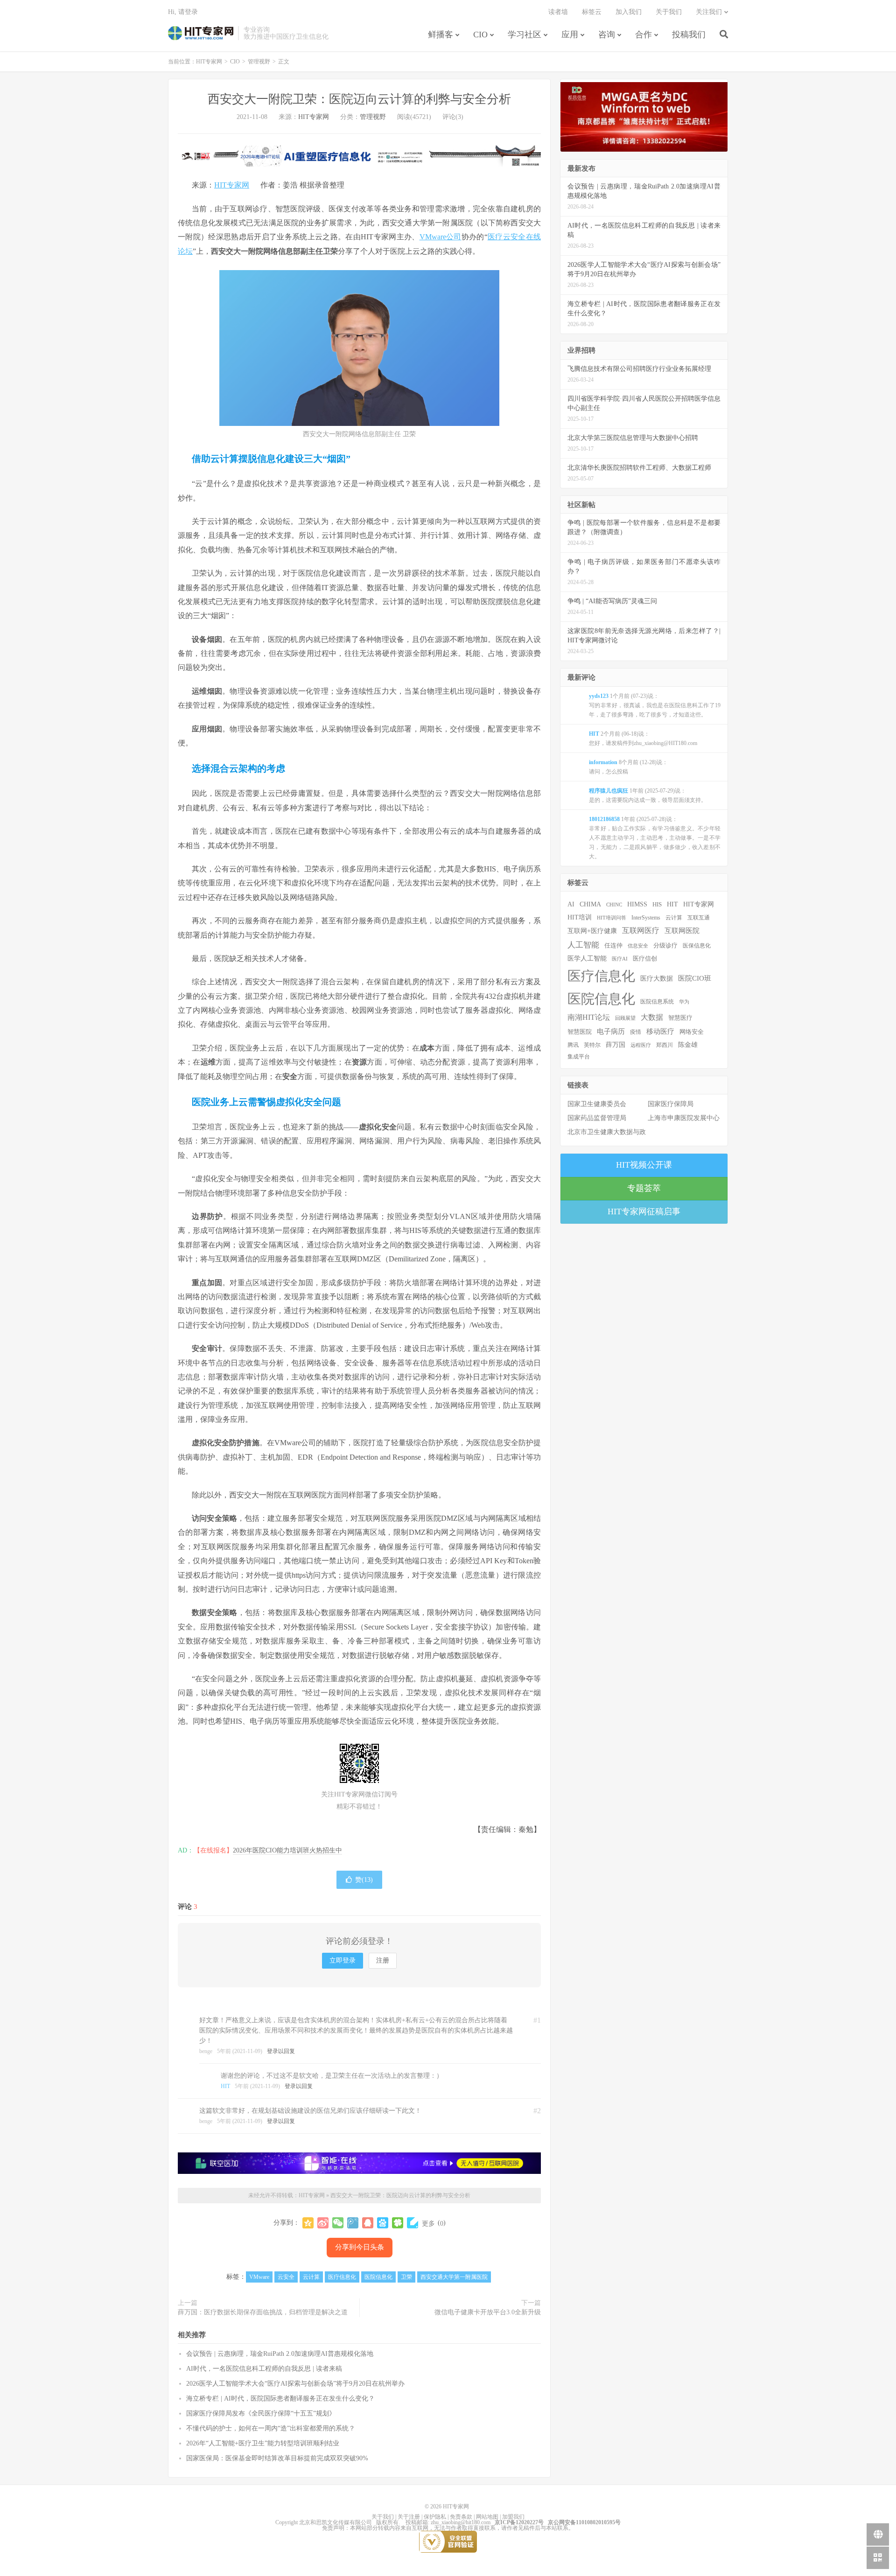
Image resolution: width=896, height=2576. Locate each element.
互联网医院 (682, 930)
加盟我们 (513, 2517)
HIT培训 (580, 917)
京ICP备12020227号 (519, 2522)
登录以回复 (281, 2051)
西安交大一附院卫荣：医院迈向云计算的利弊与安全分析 (359, 99)
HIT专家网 (201, 33)
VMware (259, 2277)
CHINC (614, 905)
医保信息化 (697, 946)
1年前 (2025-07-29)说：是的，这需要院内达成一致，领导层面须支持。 (648, 795)
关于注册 (409, 2517)
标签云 (592, 12)
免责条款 (461, 2517)
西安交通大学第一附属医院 (454, 2277)
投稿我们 (689, 35)
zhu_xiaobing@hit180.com (461, 2522)
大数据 (652, 1017)
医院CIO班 (695, 978)
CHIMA (590, 904)
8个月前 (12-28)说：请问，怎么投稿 (628, 767)
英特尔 (592, 1045)
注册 (383, 1960)
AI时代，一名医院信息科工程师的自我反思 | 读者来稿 (264, 2369)
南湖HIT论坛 (589, 1017)
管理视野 (259, 62)
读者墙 (558, 12)
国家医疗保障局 (671, 1104)
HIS (657, 905)
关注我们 (709, 12)
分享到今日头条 (360, 2247)
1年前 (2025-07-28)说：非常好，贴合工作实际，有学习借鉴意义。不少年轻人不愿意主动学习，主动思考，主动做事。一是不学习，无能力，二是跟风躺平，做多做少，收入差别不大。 (655, 838)
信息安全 (638, 946)
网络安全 (692, 1032)
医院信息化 (378, 2277)
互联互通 (699, 918)
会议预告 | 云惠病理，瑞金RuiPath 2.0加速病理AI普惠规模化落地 (280, 2354)
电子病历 (611, 1031)
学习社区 (525, 35)
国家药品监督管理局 (597, 1118)
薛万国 (616, 1044)
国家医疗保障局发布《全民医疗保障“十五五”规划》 (261, 2413)
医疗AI (620, 959)
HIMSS (637, 904)
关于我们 (669, 12)
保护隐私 (435, 2517)
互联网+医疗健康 (592, 931)
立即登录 (343, 1960)
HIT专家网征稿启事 (644, 1211)
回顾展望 (625, 1018)
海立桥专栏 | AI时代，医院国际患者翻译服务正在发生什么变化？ (280, 2398)
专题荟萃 (644, 1188)
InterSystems (646, 918)
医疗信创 (645, 959)
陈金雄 (688, 1045)
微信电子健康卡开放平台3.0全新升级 (488, 2312)
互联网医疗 (641, 930)
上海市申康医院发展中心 (684, 1118)
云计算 (311, 2277)
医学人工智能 (587, 958)
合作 (644, 35)
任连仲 (613, 946)
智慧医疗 (680, 1018)
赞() (364, 1880)
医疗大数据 (657, 978)
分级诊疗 (665, 946)
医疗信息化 (342, 2277)
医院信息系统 (657, 1002)
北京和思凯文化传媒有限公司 (336, 2522)
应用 (570, 35)
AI (571, 904)
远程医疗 (641, 1045)
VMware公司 (441, 237)
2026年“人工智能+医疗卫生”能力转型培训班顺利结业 (263, 2443)
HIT (225, 2086)
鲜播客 (441, 35)
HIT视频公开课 (644, 1165)
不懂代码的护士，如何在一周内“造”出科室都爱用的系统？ (271, 2428)
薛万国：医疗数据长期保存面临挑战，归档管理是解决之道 (263, 2312)
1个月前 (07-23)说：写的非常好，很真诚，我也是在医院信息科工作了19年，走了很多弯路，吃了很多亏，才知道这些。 (655, 705)
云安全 (286, 2277)
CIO (480, 35)
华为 (684, 1002)
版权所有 (387, 2522)
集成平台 (579, 1057)
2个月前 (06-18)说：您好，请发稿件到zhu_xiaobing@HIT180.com (643, 738)
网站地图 (487, 2517)
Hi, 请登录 (183, 12)
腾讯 (573, 1045)
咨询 (607, 35)
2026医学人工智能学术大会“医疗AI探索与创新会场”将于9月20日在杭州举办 (295, 2384)
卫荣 (406, 2277)
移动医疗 (660, 1031)
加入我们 (629, 12)
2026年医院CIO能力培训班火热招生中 (287, 1850)
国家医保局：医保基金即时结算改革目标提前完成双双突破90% (277, 2458)
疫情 (636, 1032)
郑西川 (665, 1045)
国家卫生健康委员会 (597, 1104)
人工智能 (583, 945)
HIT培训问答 (612, 918)
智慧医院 (580, 1032)
